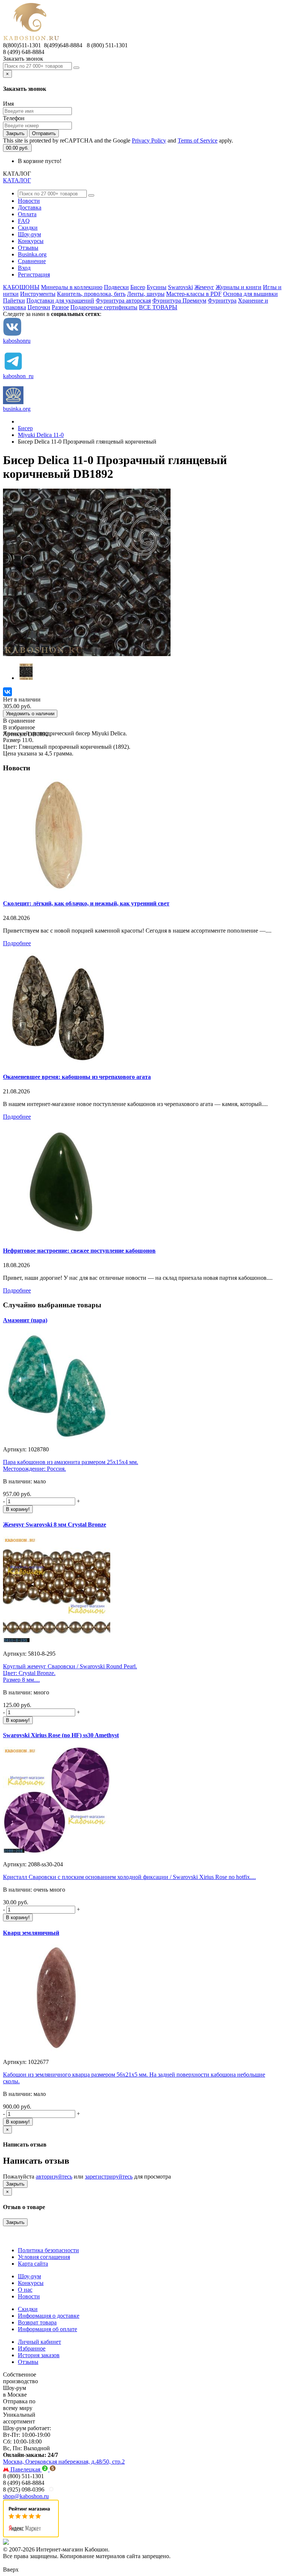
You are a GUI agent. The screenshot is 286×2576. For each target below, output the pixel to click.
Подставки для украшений (60, 301)
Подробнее (17, 943)
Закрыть (15, 133)
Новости (29, 201)
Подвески (116, 287)
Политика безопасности (48, 2250)
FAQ (24, 221)
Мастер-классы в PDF (194, 294)
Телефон (14, 118)
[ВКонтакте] (7, 692)
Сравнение (32, 261)
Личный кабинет (39, 2342)
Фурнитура (222, 301)
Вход (24, 268)
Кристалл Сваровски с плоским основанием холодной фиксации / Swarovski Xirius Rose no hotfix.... (129, 1877)
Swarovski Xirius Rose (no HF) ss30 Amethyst (61, 1735)
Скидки (28, 228)
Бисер (138, 287)
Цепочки (39, 307)
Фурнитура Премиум (179, 301)
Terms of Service (198, 140)
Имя (8, 104)
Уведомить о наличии (30, 714)
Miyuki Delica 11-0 (41, 435)
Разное (60, 307)
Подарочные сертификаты (104, 307)
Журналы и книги (239, 287)
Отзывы (28, 248)
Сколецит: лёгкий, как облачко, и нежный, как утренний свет (86, 903)
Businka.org (32, 254)
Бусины (157, 287)
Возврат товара (37, 2322)
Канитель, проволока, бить (91, 294)
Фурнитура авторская (123, 301)
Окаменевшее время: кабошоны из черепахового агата (77, 1077)
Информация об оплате (47, 2329)
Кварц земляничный (31, 1933)
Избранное (32, 2348)
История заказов (39, 2355)
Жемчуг (204, 287)
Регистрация (34, 274)
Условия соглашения (44, 2257)
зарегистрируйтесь (109, 2177)
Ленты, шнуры (146, 294)
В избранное (19, 727)
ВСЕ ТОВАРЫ (158, 307)
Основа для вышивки (250, 294)
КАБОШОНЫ (21, 287)
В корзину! (18, 1509)
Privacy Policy (149, 140)
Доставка (30, 207)
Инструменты (38, 294)
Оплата (27, 214)
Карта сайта (33, 2264)
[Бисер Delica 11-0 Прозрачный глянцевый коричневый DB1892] (87, 654)
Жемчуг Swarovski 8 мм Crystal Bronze (55, 1524)
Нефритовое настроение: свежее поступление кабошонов (79, 1251)
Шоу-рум (29, 234)
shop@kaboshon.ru (26, 2496)
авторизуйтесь (54, 2177)
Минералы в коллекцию (72, 287)
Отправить (44, 133)
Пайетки (14, 301)
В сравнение (19, 721)
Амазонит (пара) (25, 1320)
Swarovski (180, 287)
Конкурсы (31, 241)
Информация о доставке (49, 2316)
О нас (25, 2290)
